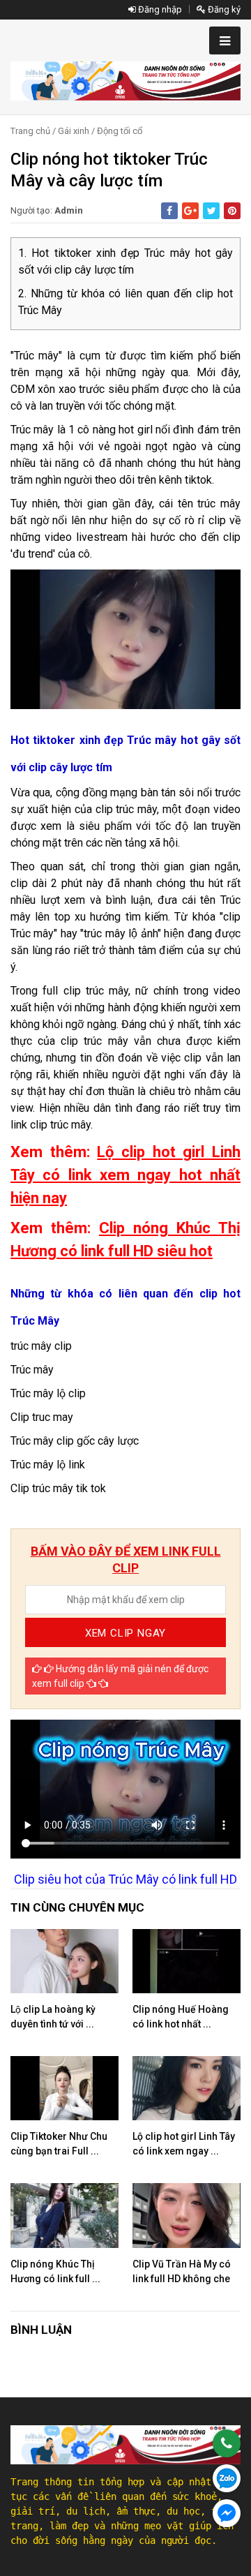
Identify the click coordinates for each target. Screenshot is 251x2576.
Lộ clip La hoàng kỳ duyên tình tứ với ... (53, 2017)
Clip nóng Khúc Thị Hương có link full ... (55, 2271)
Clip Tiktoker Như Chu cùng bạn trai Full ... (59, 2144)
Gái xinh (74, 131)
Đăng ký (223, 9)
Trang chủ (30, 131)
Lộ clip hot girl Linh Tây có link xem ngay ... (184, 2144)
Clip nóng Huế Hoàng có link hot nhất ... (181, 2017)
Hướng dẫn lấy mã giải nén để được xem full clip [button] (120, 1676)
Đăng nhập (159, 9)
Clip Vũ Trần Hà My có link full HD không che (182, 2271)
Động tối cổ (120, 131)
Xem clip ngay (125, 1633)
